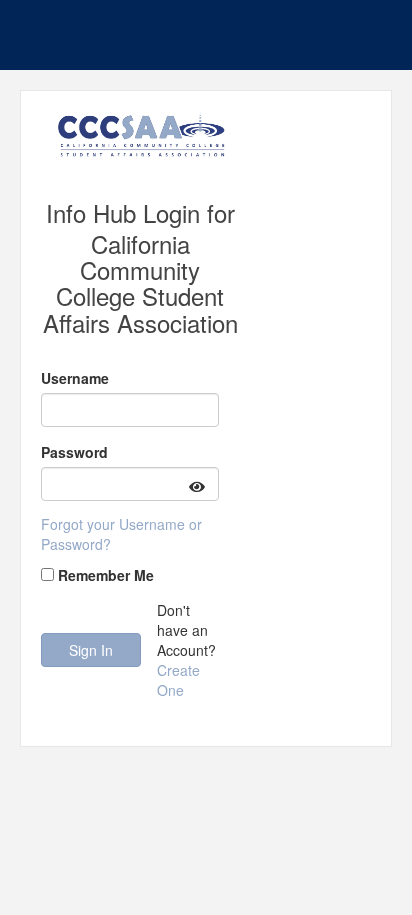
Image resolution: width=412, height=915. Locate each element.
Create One (178, 680)
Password (74, 452)
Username (75, 378)
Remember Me (106, 575)
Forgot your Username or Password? (121, 534)
